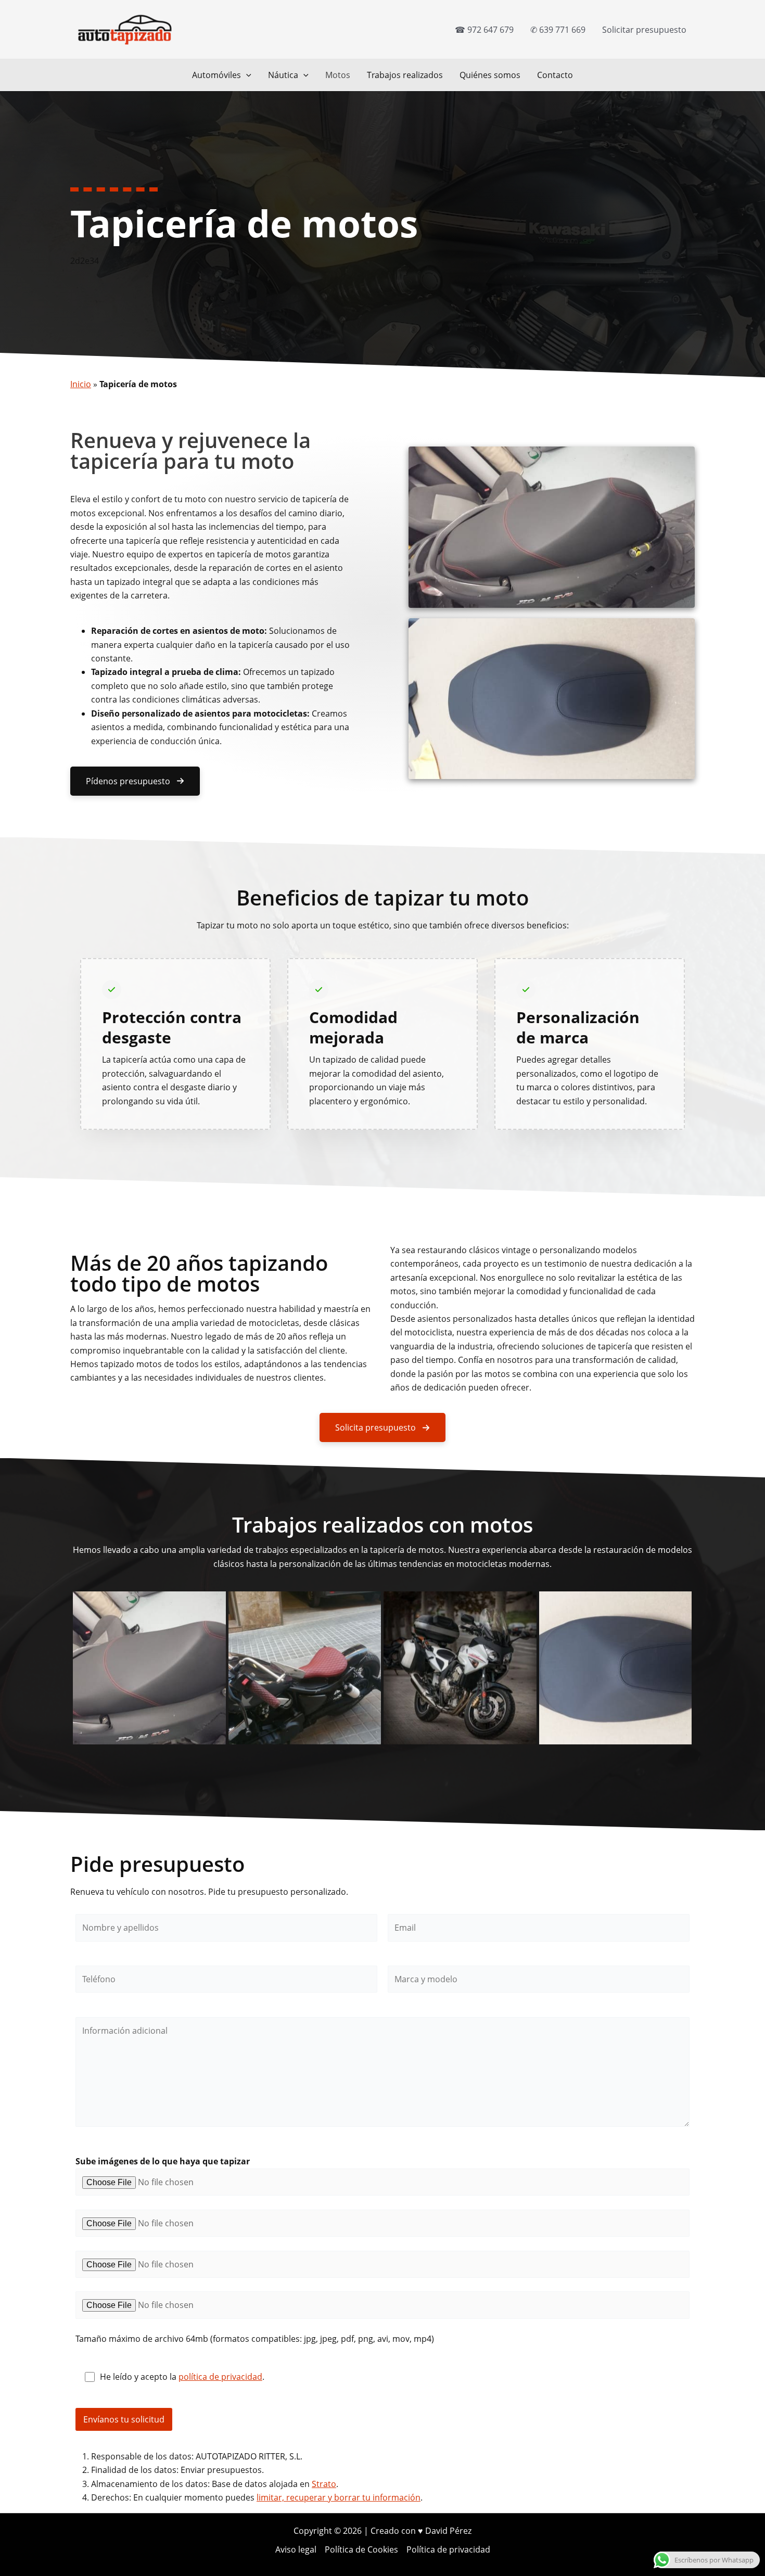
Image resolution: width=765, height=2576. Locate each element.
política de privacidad (220, 2377)
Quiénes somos (490, 75)
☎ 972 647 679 (484, 30)
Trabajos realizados (405, 75)
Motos (338, 75)
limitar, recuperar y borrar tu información (339, 2497)
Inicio (81, 384)
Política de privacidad (448, 2549)
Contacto (555, 75)
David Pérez (448, 2531)
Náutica (283, 75)
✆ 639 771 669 (558, 30)
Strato (324, 2484)
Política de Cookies (361, 2549)
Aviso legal (296, 2549)
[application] (246, 75)
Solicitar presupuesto (644, 30)
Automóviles (216, 75)
